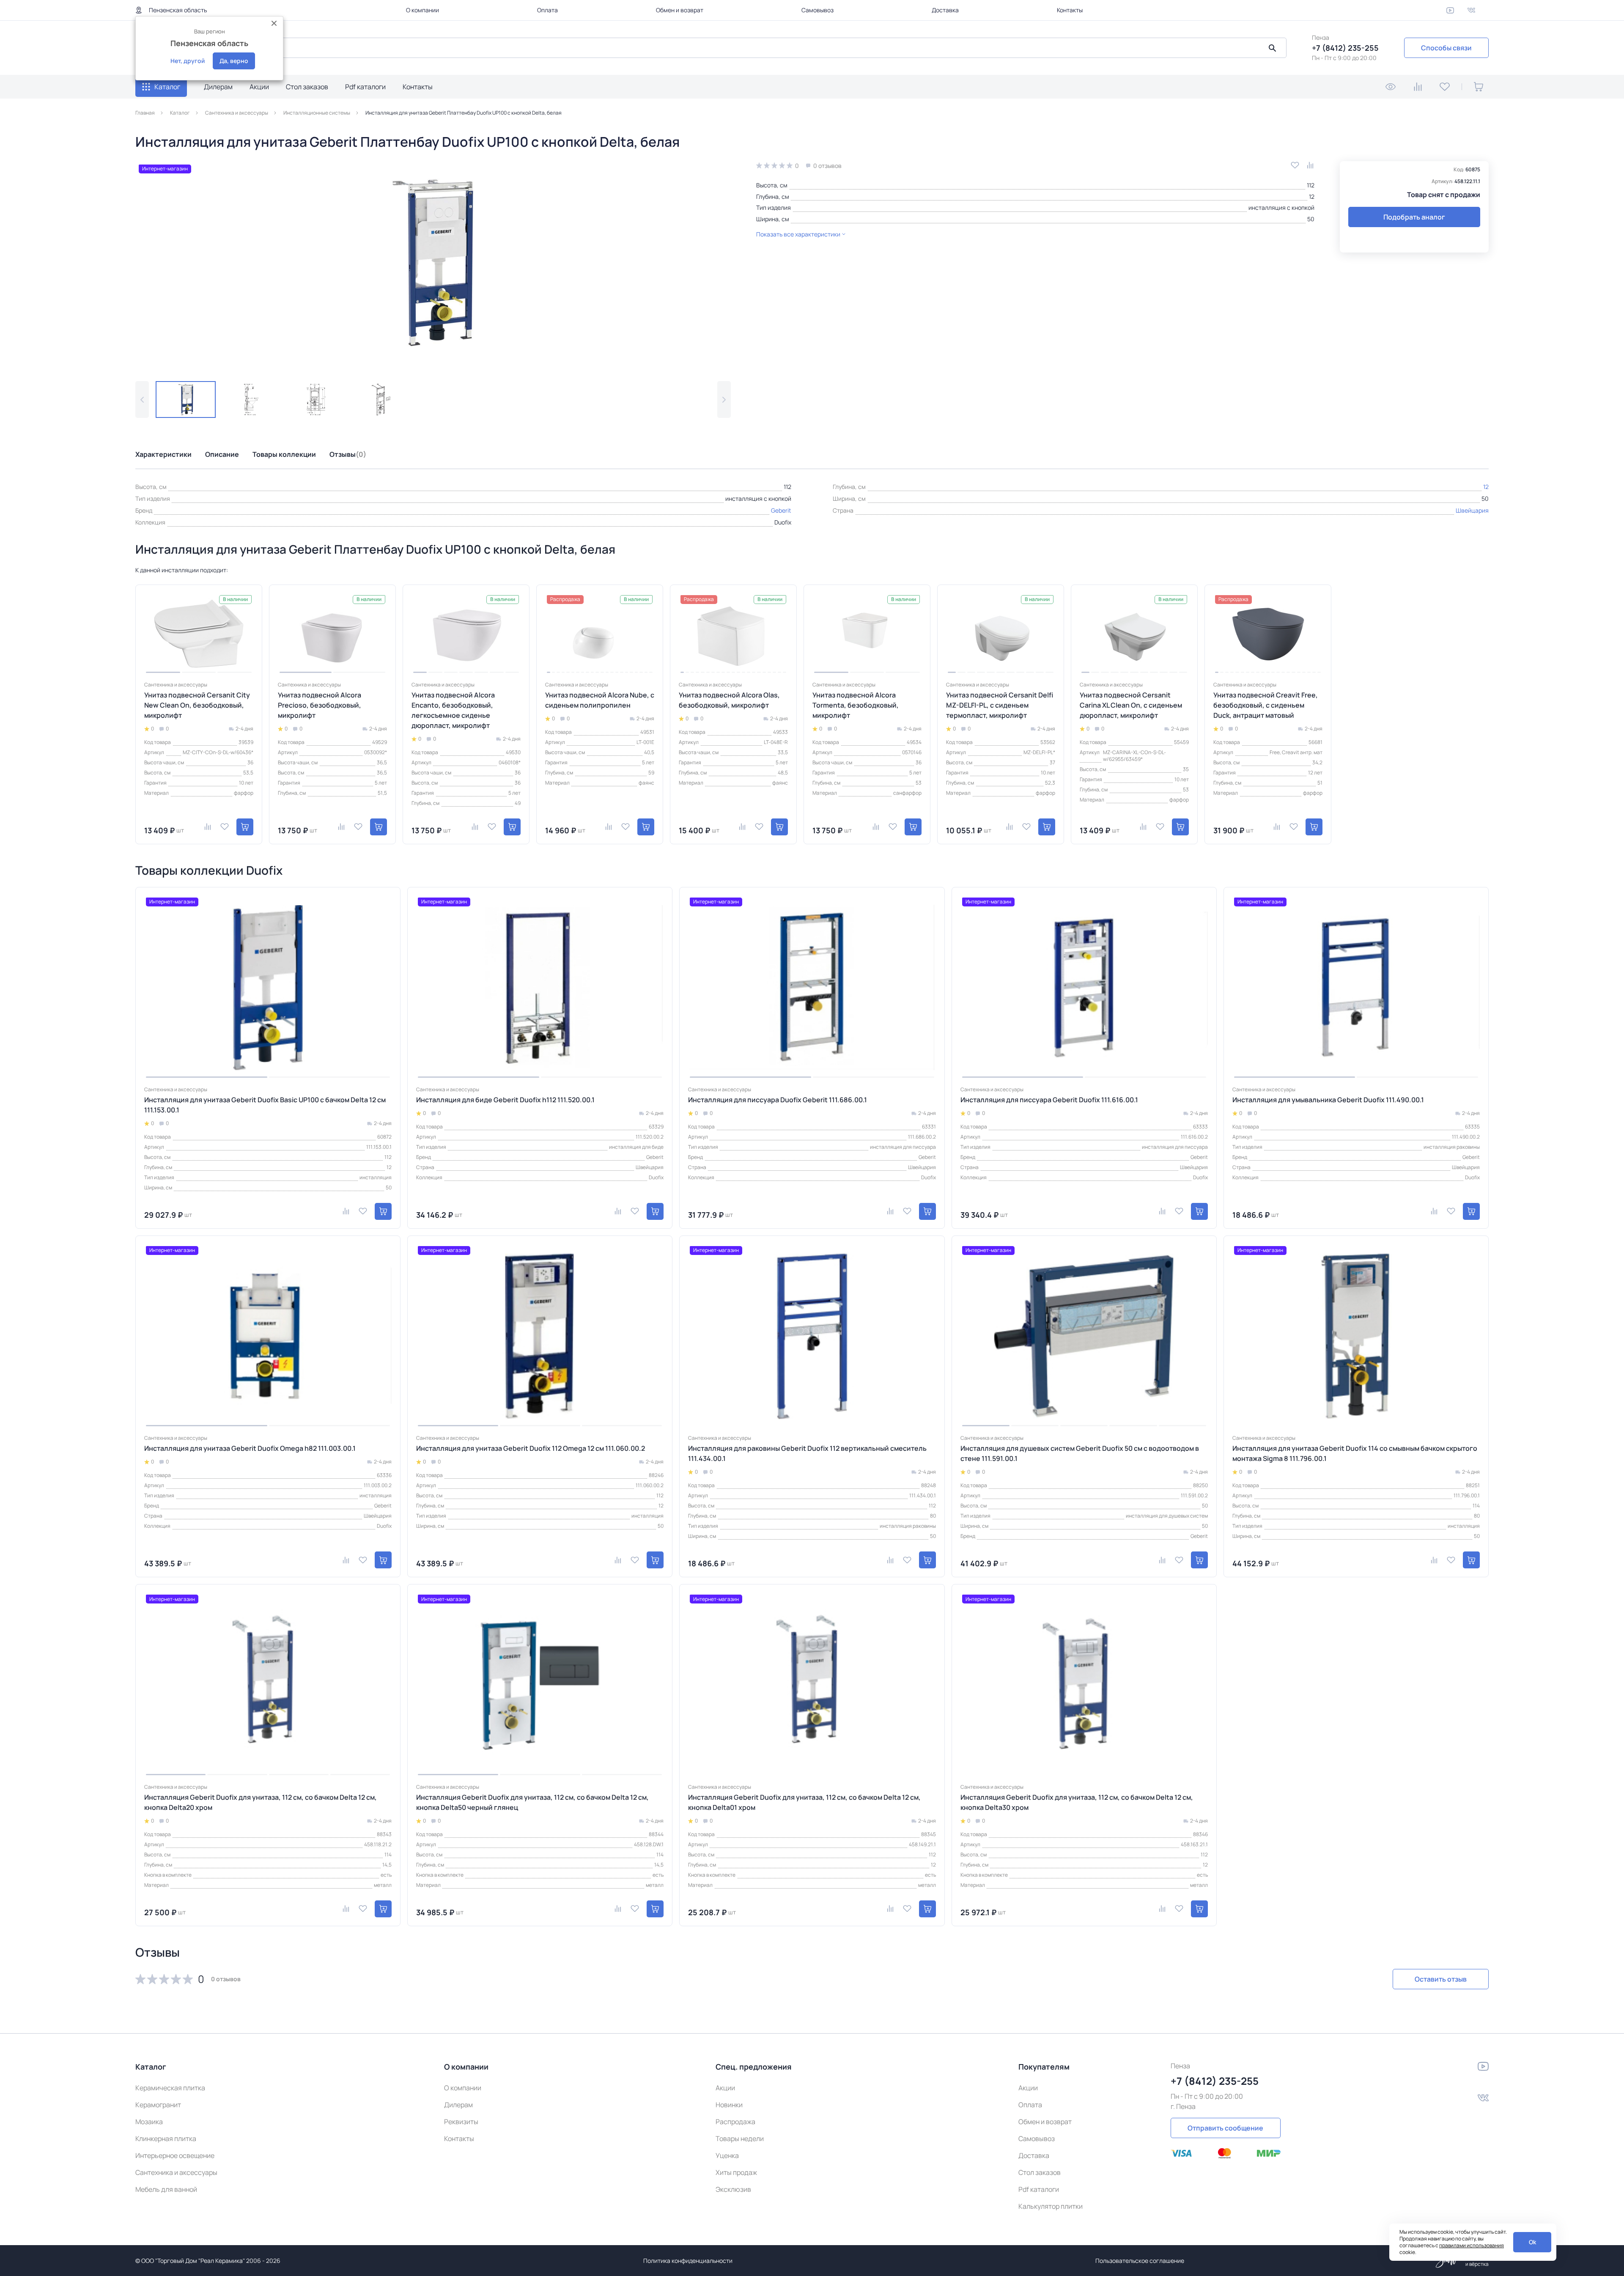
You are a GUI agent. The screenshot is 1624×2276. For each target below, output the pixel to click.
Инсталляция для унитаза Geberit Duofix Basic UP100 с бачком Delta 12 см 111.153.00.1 (265, 1105)
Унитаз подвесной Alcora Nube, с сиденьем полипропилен (600, 700)
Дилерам (218, 87)
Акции (259, 87)
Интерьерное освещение (175, 2155)
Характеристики (163, 454)
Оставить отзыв (1441, 1979)
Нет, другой (188, 61)
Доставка (945, 10)
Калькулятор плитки (1051, 2206)
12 (1312, 196)
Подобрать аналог (1414, 217)
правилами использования (1472, 2245)
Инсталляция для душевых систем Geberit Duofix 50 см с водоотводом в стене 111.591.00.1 (1080, 1453)
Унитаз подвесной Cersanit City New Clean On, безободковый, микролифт (197, 705)
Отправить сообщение (1225, 2128)
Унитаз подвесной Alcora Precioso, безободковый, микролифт (320, 705)
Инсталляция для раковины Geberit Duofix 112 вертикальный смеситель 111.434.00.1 (807, 1453)
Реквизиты (461, 2122)
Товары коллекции (284, 454)
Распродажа (735, 2122)
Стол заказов (307, 87)
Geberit (781, 510)
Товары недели (740, 2139)
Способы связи (1446, 48)
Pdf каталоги (365, 87)
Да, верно (234, 61)
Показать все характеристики (798, 234)
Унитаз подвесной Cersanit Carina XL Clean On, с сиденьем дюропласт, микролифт (1131, 705)
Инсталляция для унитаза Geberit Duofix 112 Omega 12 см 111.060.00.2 (531, 1448)
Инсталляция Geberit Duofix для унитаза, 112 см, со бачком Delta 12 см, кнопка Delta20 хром (261, 1802)
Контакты (1070, 10)
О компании (422, 10)
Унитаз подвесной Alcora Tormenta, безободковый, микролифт (856, 705)
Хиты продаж (736, 2172)
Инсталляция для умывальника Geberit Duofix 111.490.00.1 (1328, 1100)
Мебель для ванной (166, 2189)
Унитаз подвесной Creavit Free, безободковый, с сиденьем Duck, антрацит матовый (1266, 705)
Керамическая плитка (170, 2088)
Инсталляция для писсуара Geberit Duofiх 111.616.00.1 (1049, 1100)
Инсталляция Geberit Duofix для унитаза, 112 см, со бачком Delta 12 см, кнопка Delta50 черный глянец (532, 1802)
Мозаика (149, 2122)
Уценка (727, 2155)
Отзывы (348, 454)
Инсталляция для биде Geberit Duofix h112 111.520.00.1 (505, 1100)
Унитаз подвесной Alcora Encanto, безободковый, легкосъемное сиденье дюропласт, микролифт (453, 710)
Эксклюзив (733, 2189)
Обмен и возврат (680, 10)
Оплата (547, 10)
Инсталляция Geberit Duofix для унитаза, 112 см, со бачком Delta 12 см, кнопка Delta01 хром (804, 1802)
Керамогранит (158, 2105)
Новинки (729, 2105)
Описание (222, 454)
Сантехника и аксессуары (176, 2172)
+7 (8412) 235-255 (1345, 48)
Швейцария (1472, 510)
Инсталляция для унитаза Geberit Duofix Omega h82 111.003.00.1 (250, 1448)
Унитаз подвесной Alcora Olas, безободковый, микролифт (729, 700)
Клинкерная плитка (166, 2139)
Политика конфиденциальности (688, 2261)
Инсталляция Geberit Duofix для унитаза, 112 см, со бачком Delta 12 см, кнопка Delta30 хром (1077, 1802)
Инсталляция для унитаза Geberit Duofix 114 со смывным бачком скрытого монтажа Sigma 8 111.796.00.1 (1355, 1453)
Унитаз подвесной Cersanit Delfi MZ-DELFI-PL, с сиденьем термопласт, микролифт (1000, 705)
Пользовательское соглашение (1140, 2261)
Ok (1532, 2242)
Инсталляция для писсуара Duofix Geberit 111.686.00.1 (778, 1100)
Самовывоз (817, 10)
